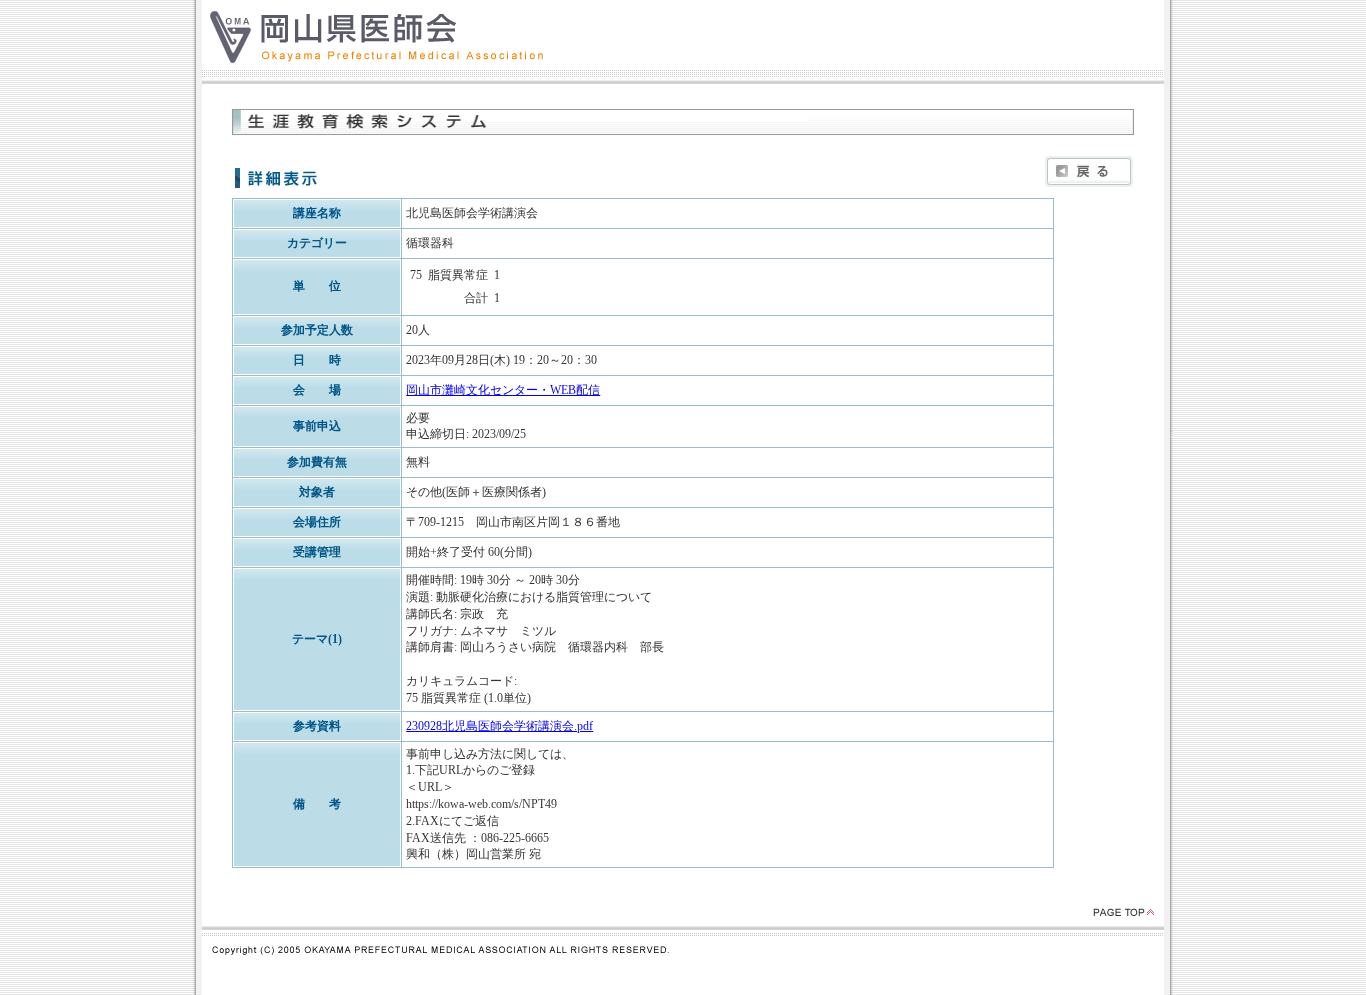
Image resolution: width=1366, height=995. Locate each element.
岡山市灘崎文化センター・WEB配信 (503, 390)
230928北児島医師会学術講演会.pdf (499, 726)
